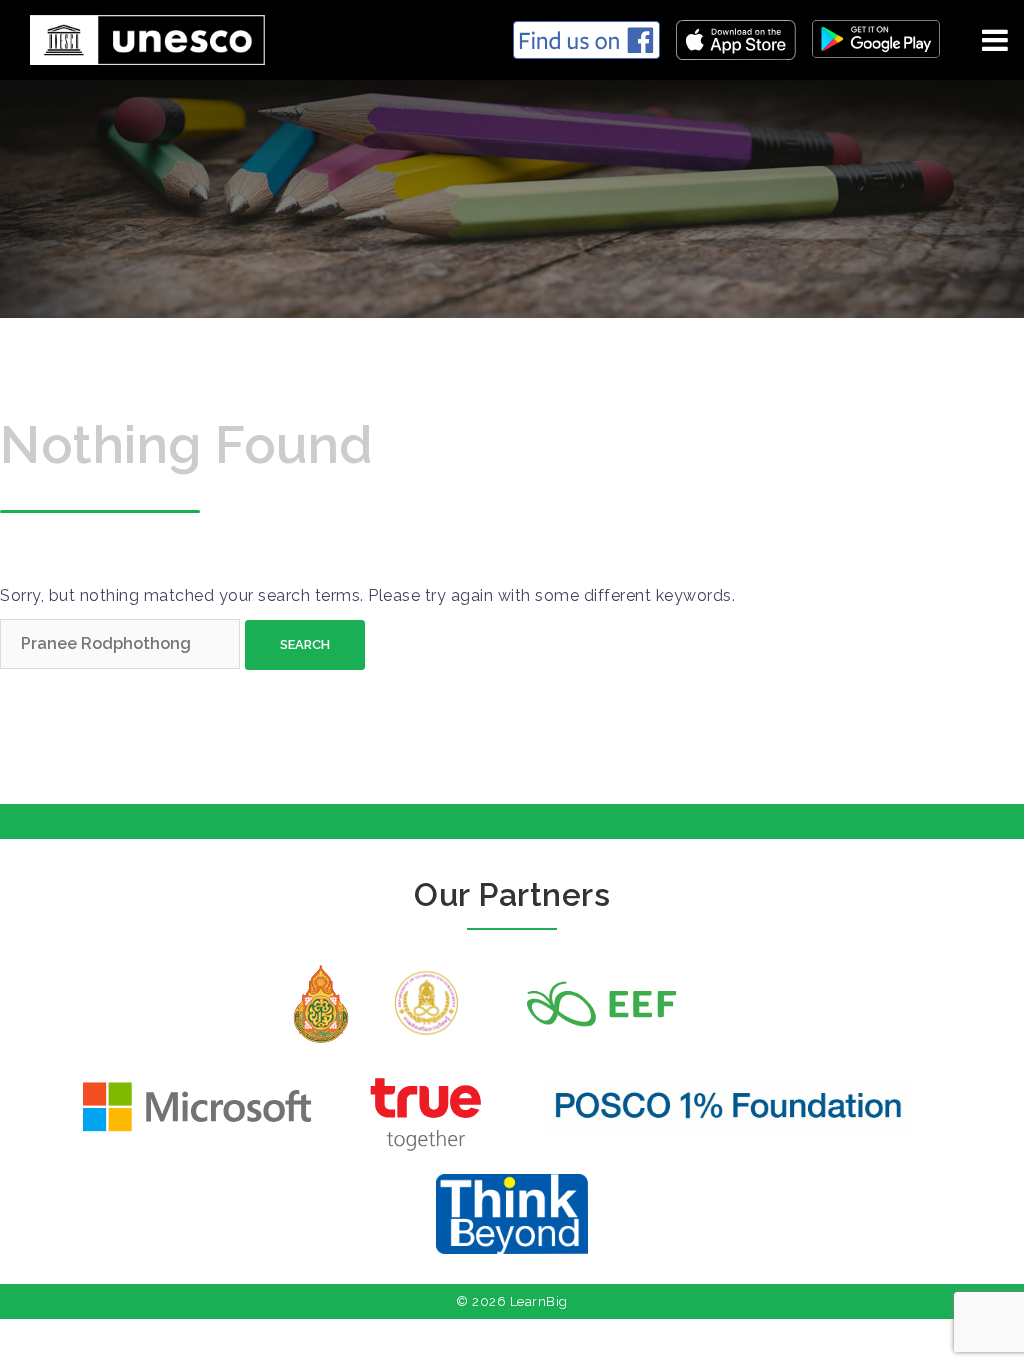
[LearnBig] (140, 36)
